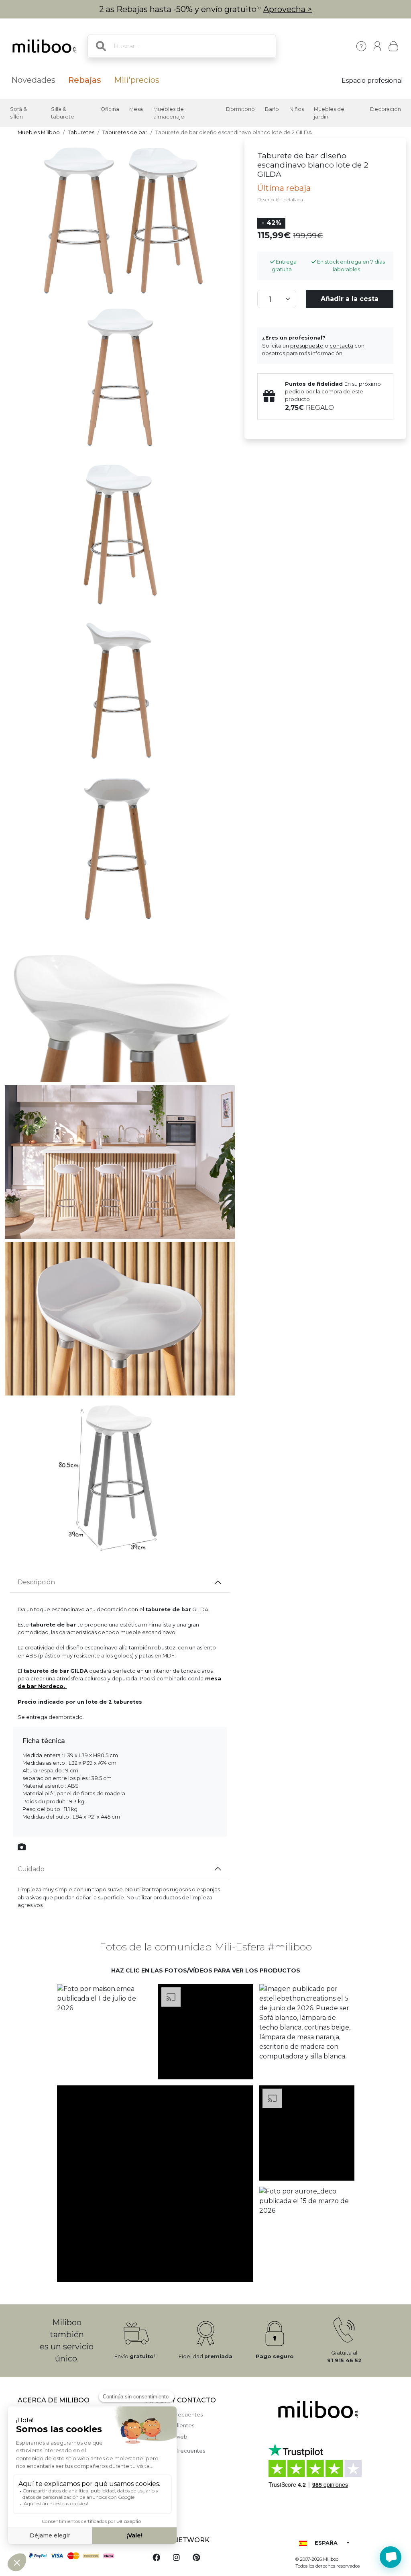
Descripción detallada (280, 200)
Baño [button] (272, 109)
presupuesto (307, 346)
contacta (341, 346)
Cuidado (31, 1869)
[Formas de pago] (77, 2555)
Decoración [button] (386, 109)
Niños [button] (297, 109)
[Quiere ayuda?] (391, 2557)
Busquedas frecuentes (176, 2451)
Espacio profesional (372, 81)
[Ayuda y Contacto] (361, 46)
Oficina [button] (110, 109)
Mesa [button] (136, 109)
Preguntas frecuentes (174, 2415)
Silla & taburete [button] (63, 113)
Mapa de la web (167, 2437)
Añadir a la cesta (350, 299)
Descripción (36, 1582)
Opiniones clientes (170, 2426)
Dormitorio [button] (240, 109)
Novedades (33, 80)
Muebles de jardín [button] (329, 113)
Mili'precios (137, 80)
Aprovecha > (288, 9)
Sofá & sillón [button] (18, 113)
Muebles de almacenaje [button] (169, 113)
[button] (104, 2032)
